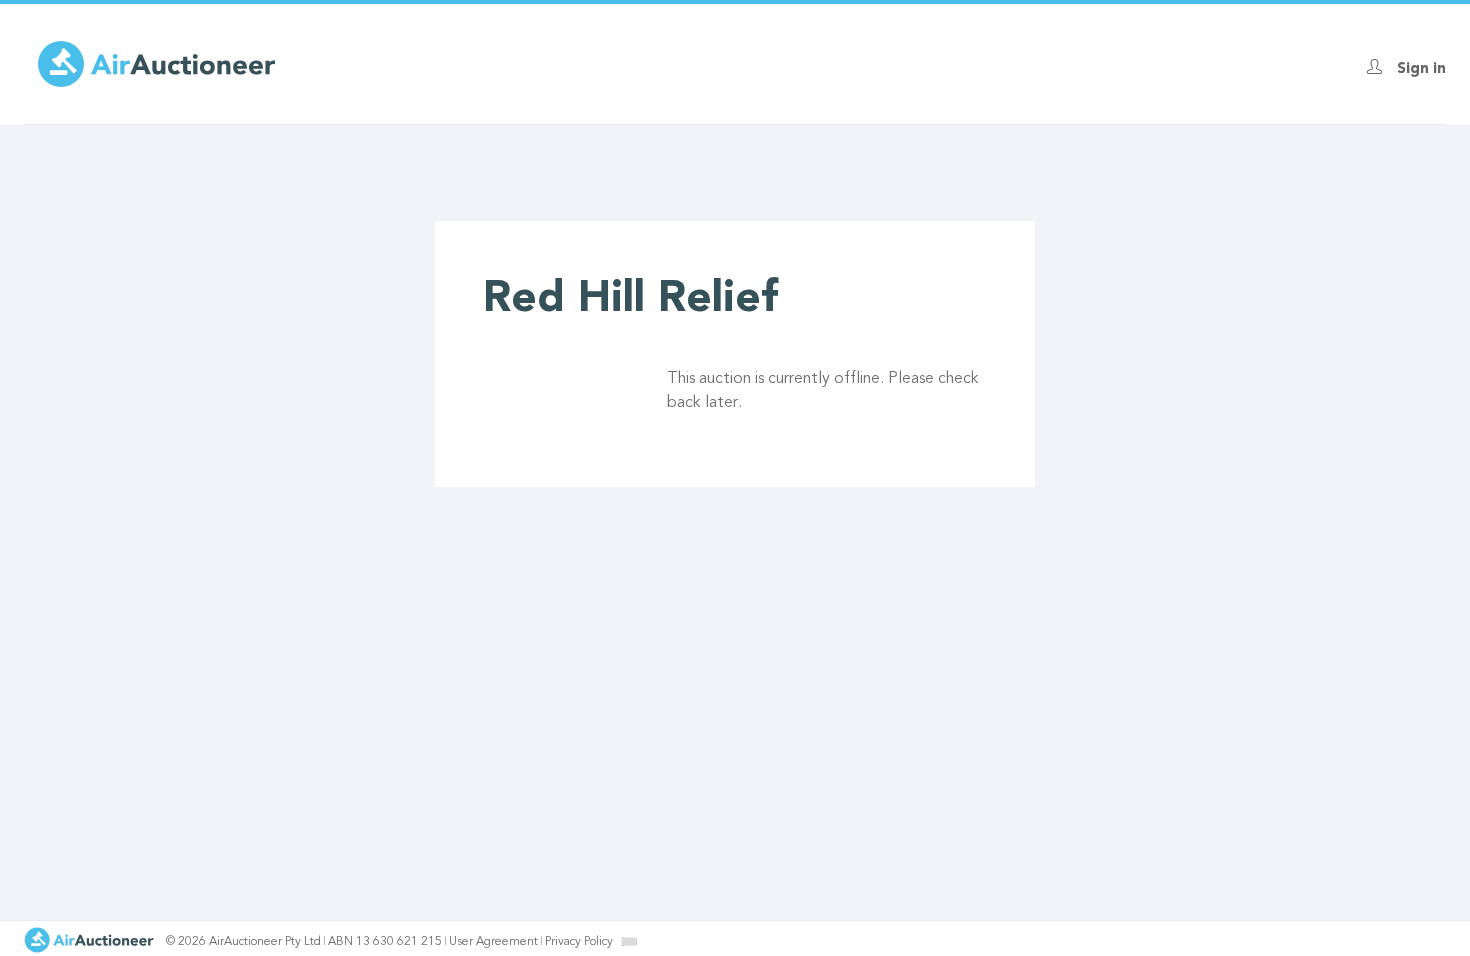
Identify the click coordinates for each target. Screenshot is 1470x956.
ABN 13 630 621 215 (385, 942)
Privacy (579, 942)
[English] (629, 941)
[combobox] (629, 941)
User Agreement (493, 942)
